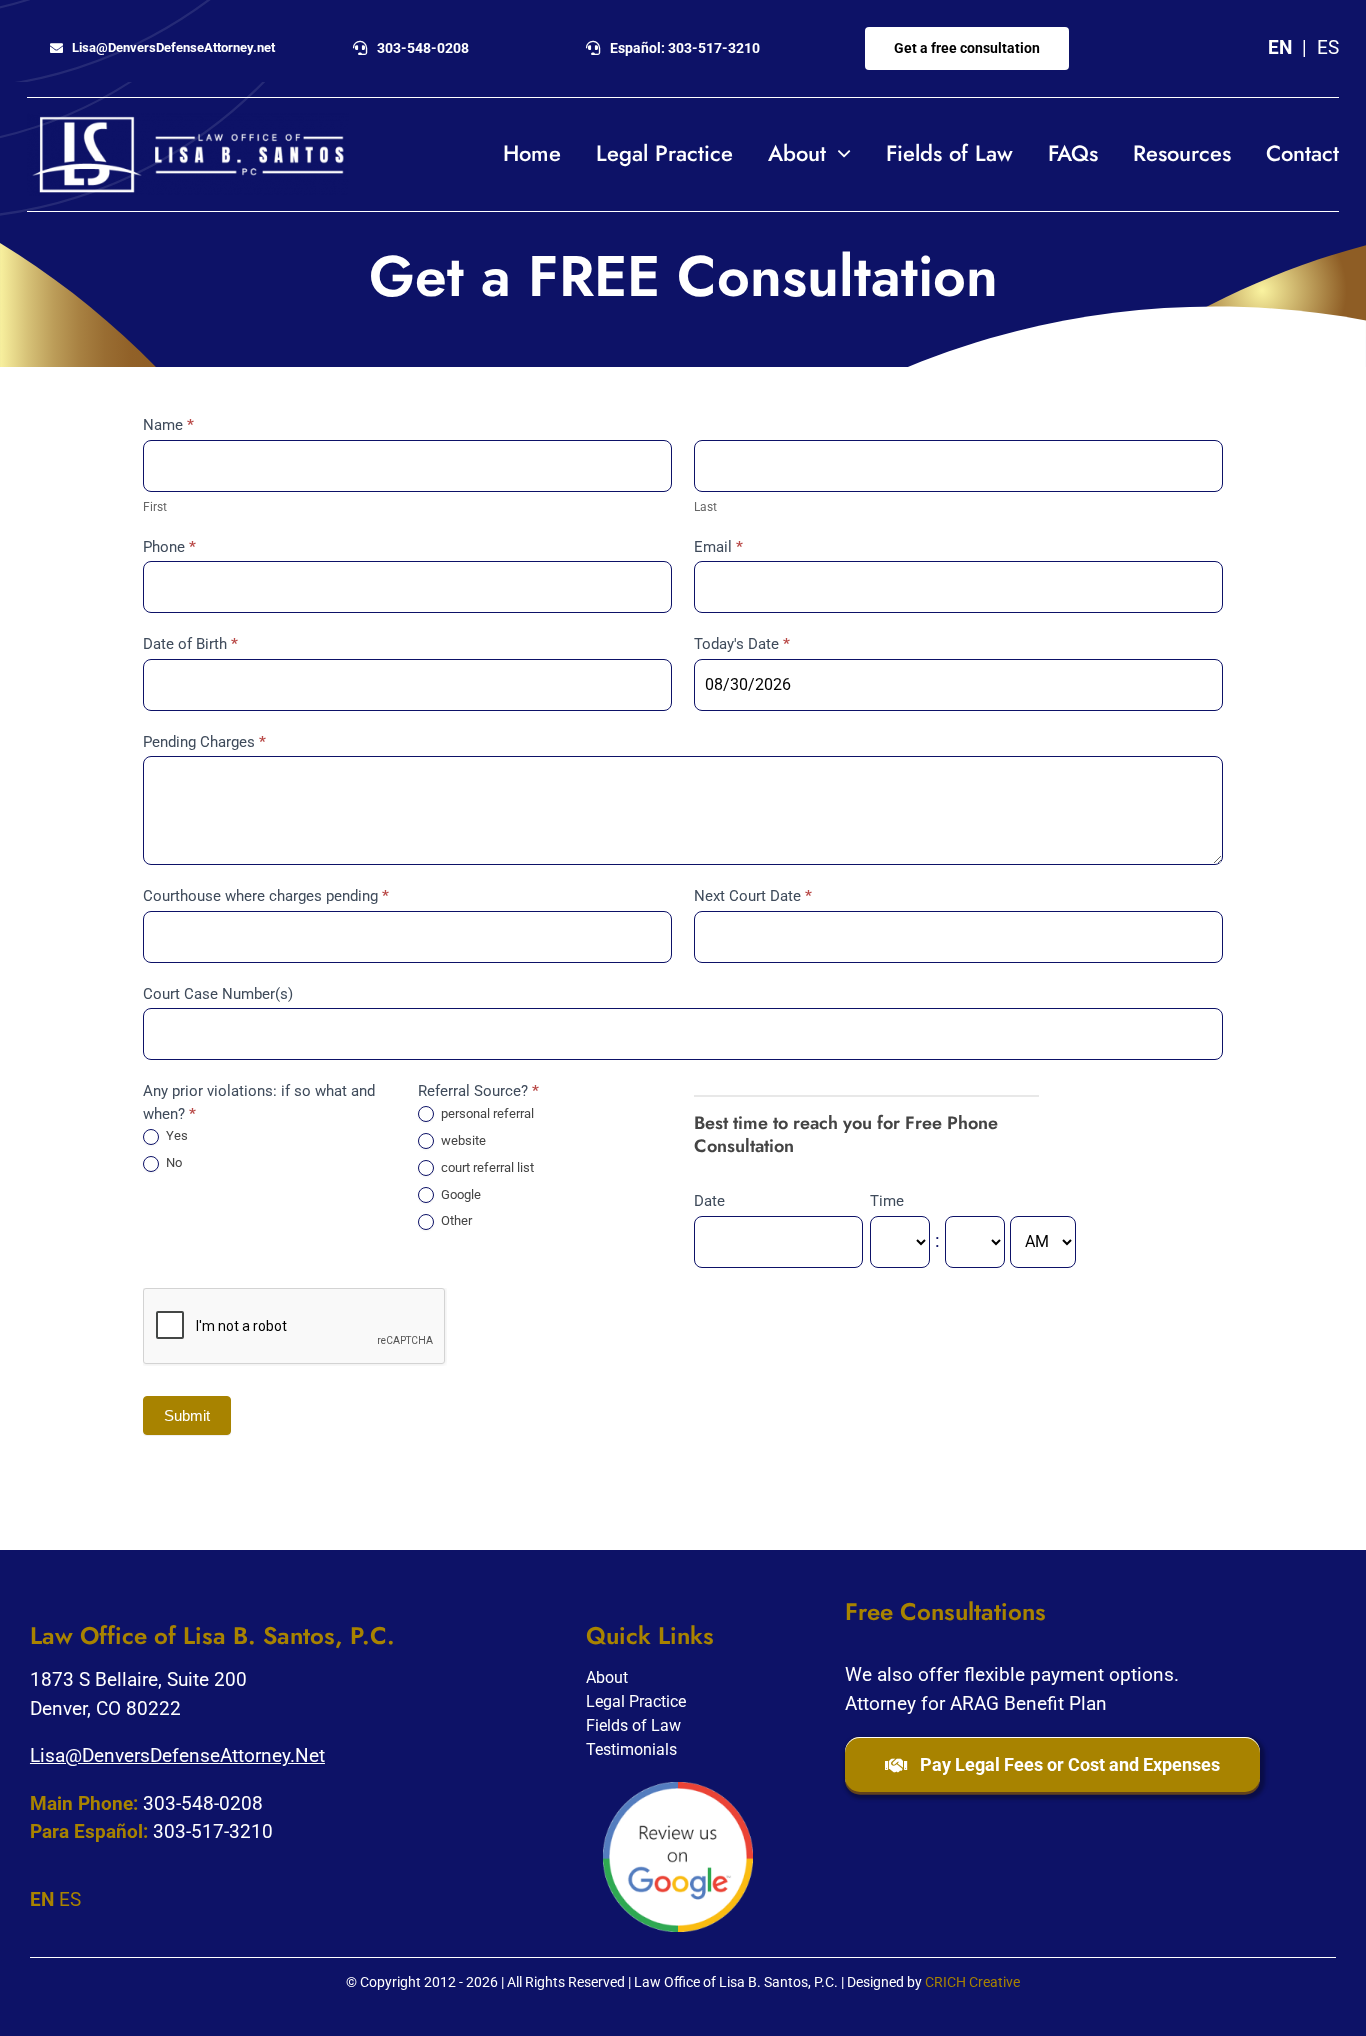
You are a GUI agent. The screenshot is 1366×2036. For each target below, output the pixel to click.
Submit (187, 1415)
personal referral (486, 1113)
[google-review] (678, 1791)
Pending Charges (204, 742)
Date (709, 1201)
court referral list (486, 1167)
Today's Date (742, 644)
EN (1280, 47)
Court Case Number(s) (218, 994)
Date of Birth (190, 644)
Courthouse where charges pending (266, 896)
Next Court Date (753, 896)
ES (1328, 47)
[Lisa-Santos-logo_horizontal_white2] (188, 122)
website (462, 1140)
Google (459, 1194)
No (172, 1162)
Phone (169, 547)
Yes (175, 1135)
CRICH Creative (972, 1982)
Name (168, 425)
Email (718, 547)
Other (455, 1220)
